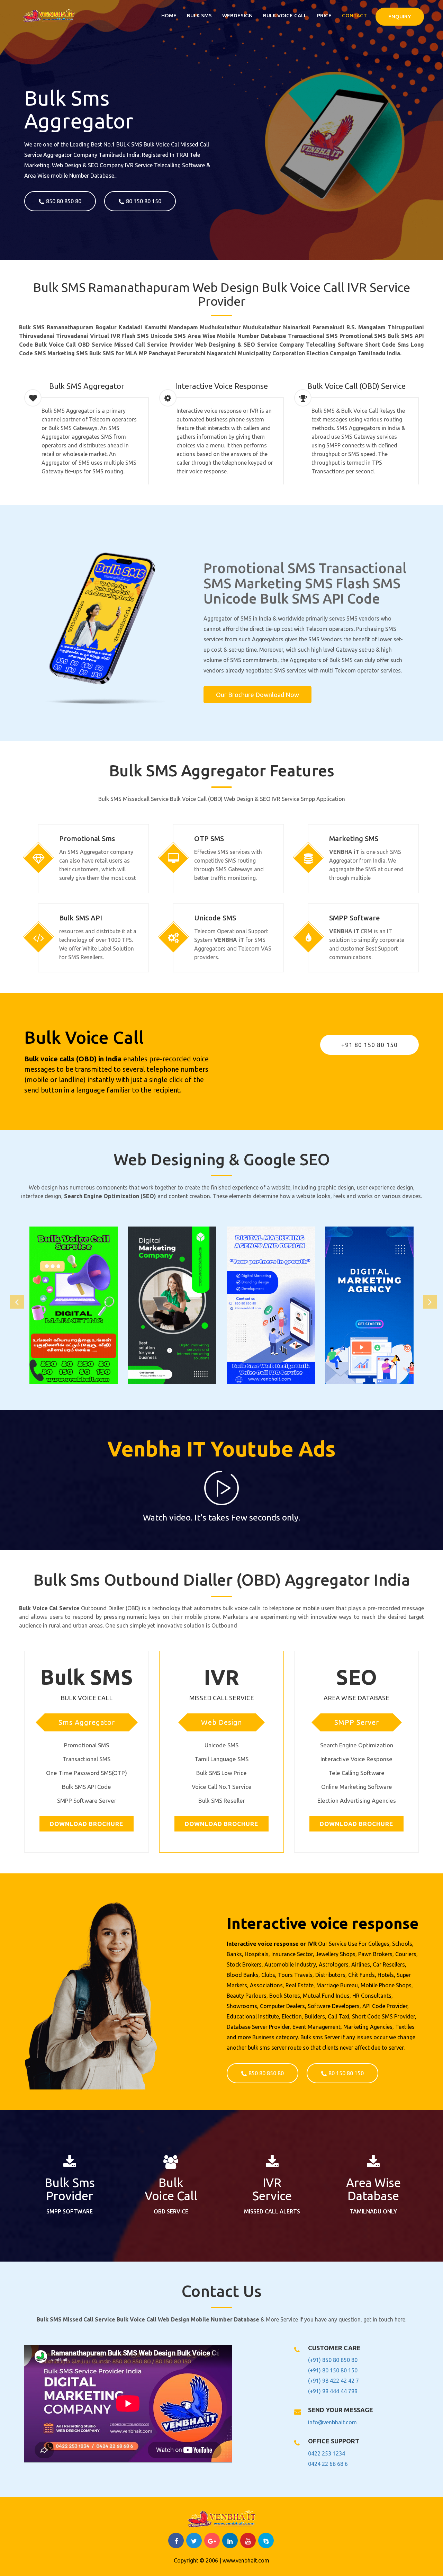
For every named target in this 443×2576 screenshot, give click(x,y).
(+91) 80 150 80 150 (333, 2370)
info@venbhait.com (332, 2422)
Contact (354, 15)
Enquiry (400, 16)
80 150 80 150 (144, 201)
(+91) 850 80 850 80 (333, 2360)
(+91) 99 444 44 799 (333, 2391)
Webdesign (237, 15)
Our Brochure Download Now (257, 695)
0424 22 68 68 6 (328, 2464)
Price (324, 15)
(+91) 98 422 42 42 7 (333, 2381)
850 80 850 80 (64, 201)
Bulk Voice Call (285, 15)
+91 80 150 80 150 (369, 1045)
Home (169, 15)
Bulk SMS (199, 15)
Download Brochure (87, 1824)
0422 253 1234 (327, 2453)
